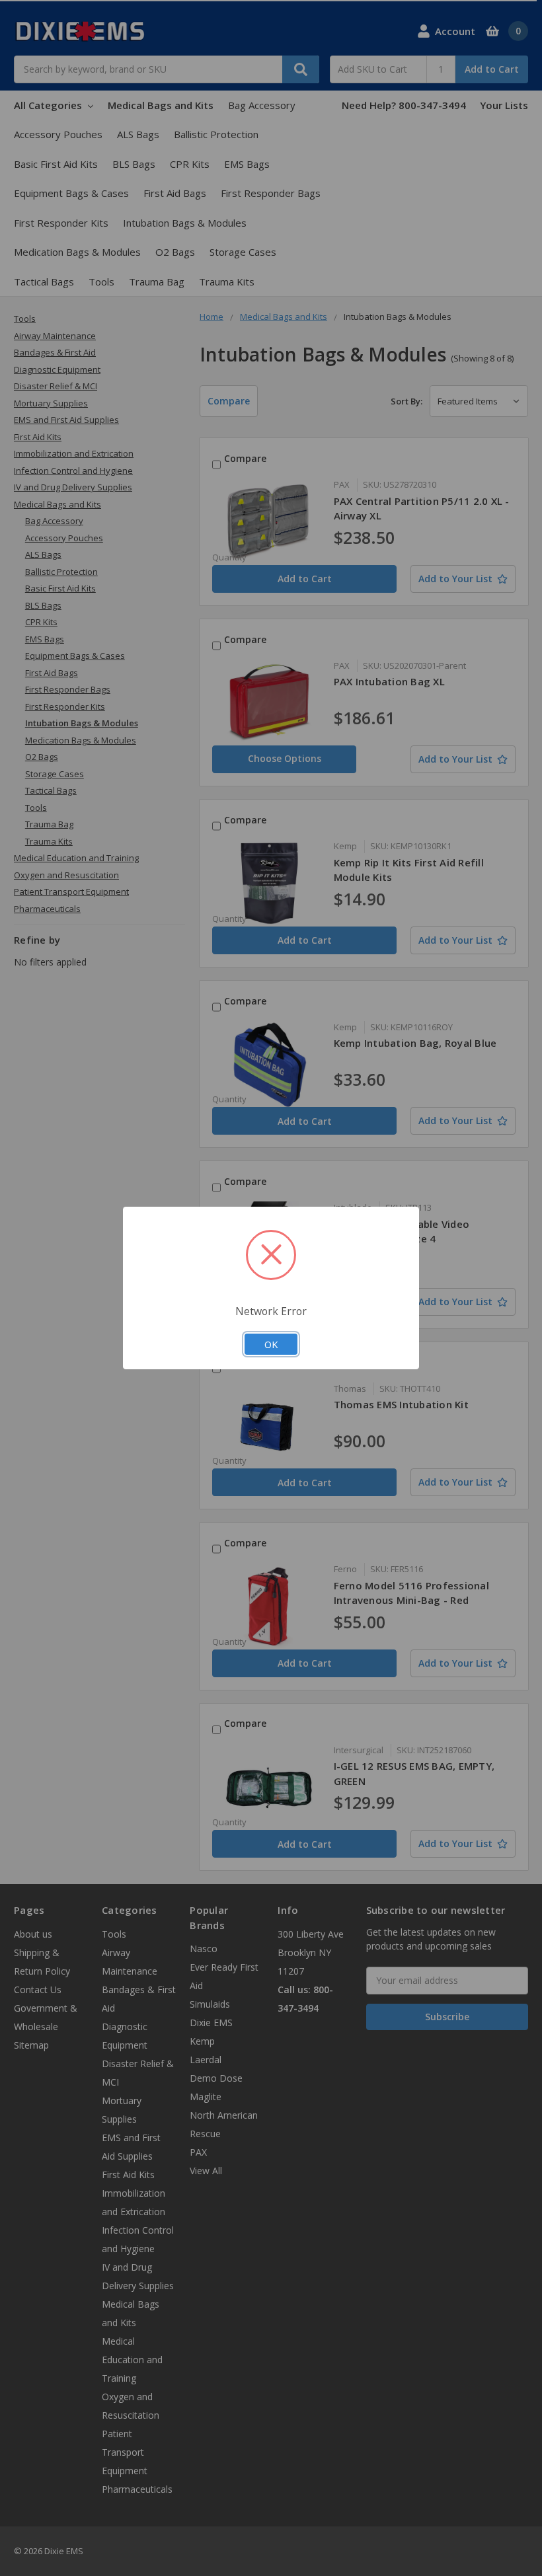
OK (271, 1344)
